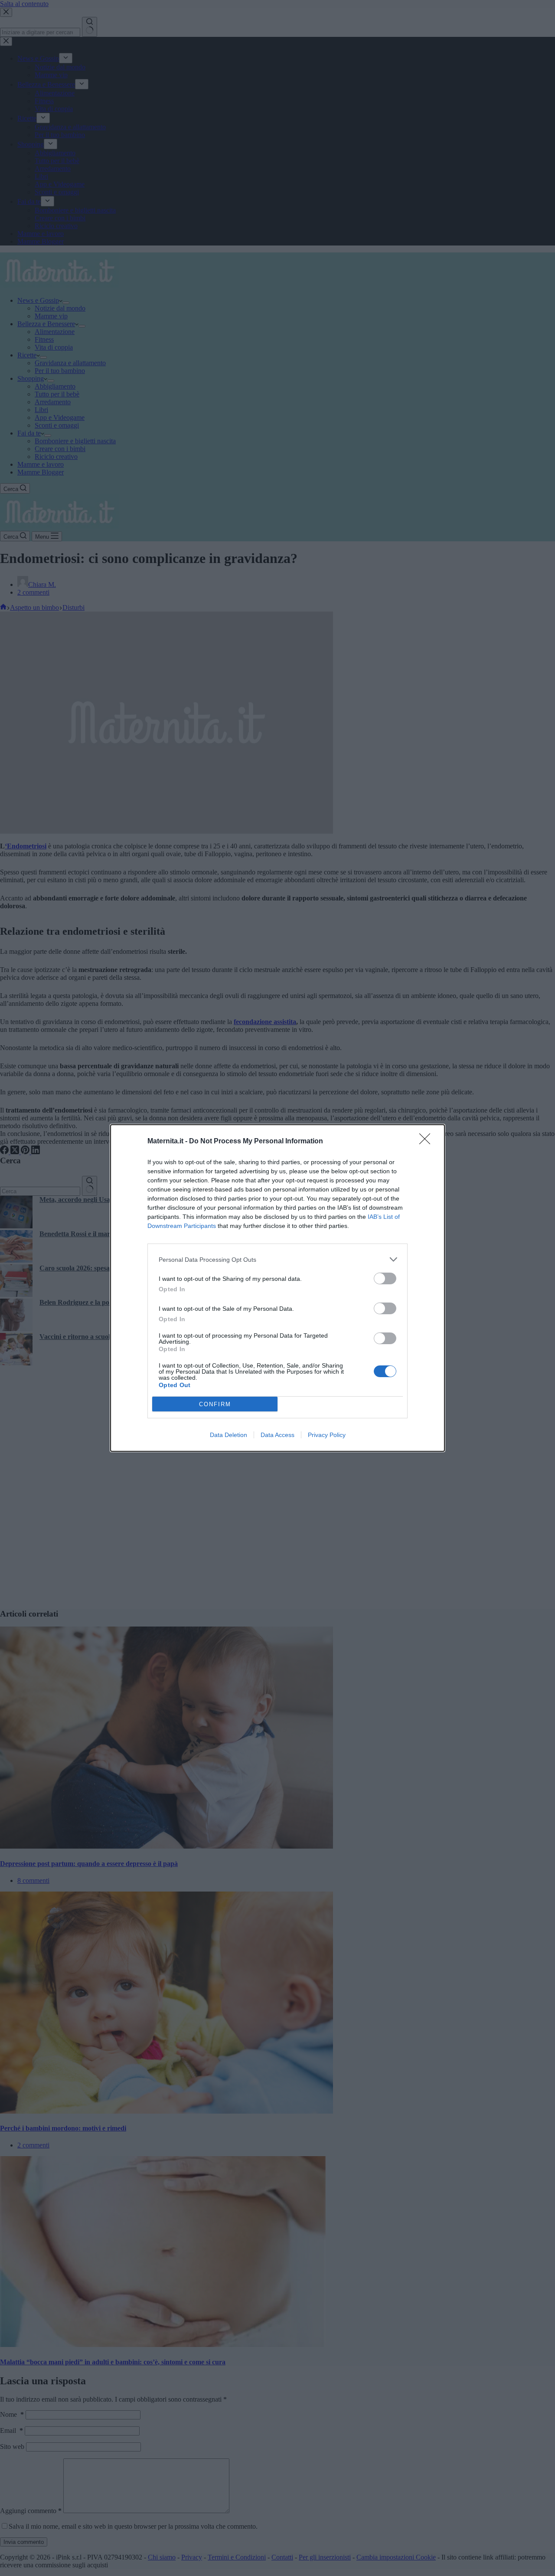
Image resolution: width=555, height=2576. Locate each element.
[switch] (385, 1278)
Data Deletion (229, 1435)
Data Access (277, 1435)
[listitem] (277, 1259)
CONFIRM (215, 1404)
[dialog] (277, 1288)
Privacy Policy (327, 1435)
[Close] (428, 1142)
